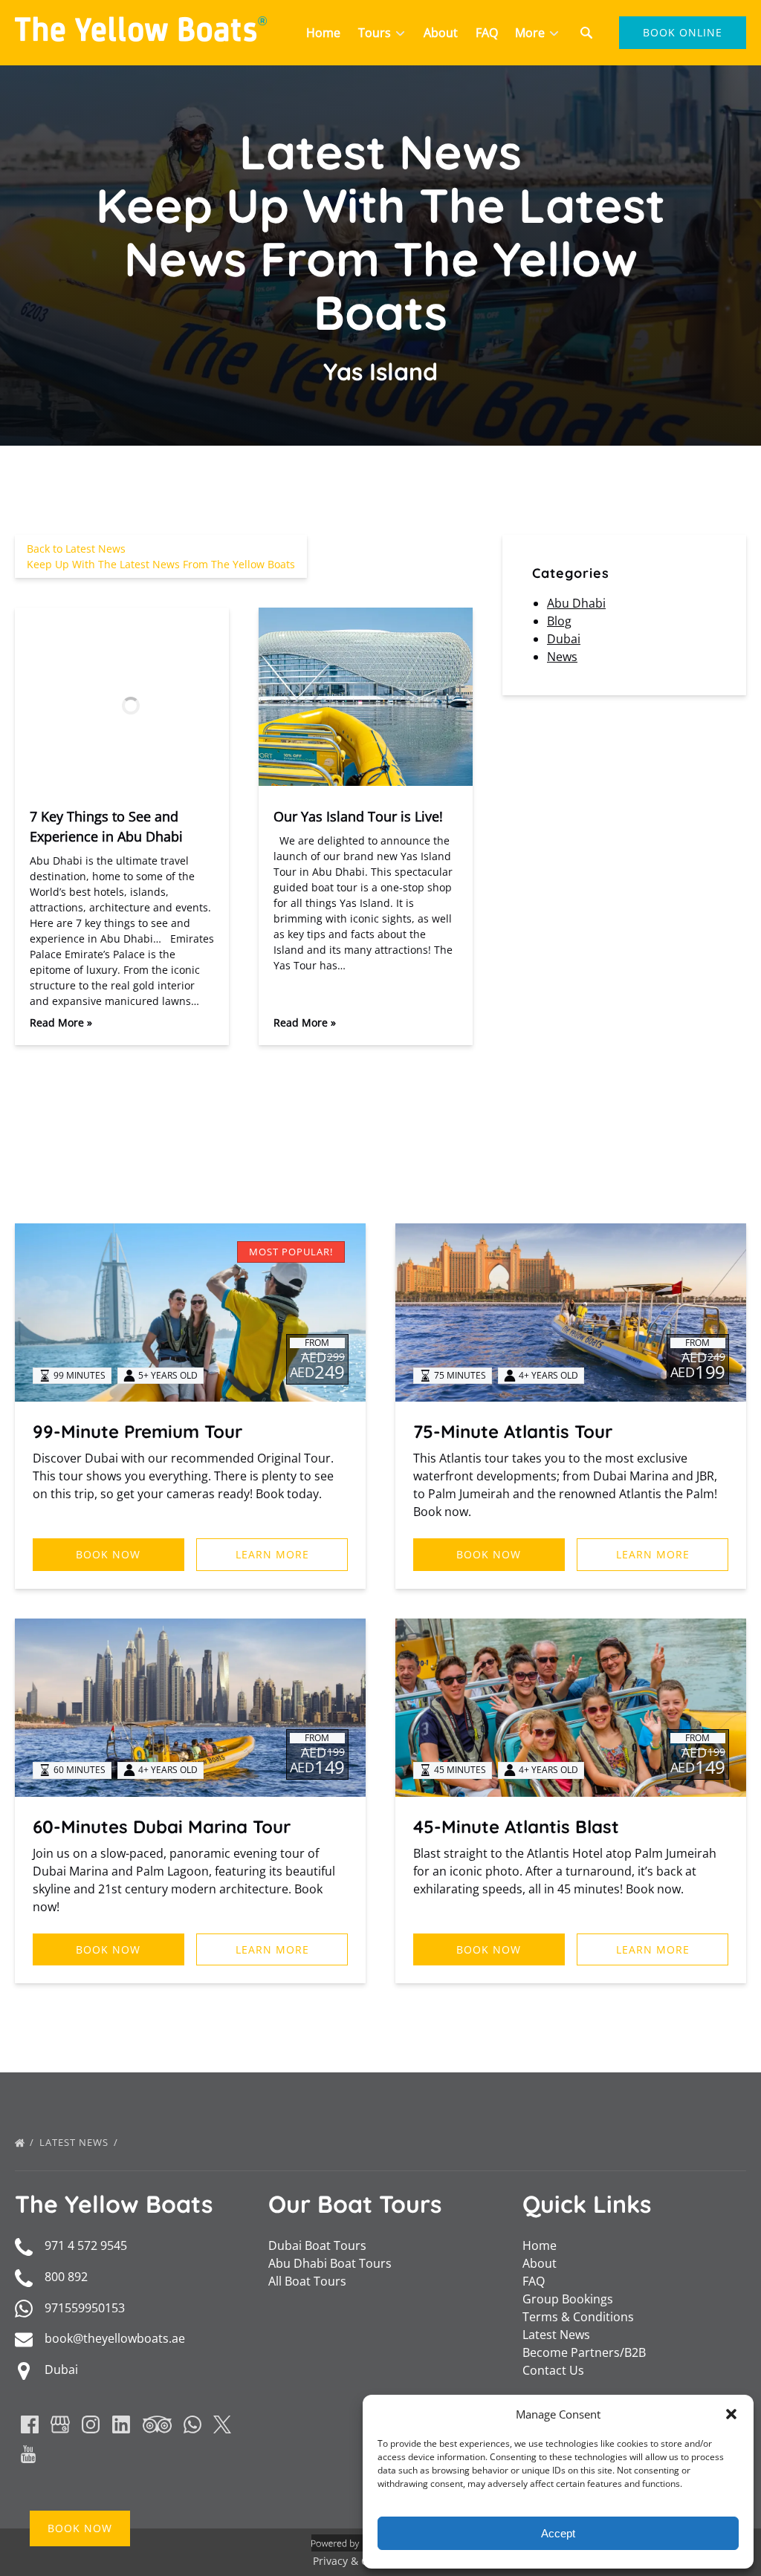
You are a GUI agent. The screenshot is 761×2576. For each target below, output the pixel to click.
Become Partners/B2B (584, 2352)
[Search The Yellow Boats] (586, 33)
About (441, 33)
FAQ (487, 33)
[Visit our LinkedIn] (121, 2424)
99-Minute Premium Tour (137, 1431)
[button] (731, 2414)
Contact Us (553, 2370)
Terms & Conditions (578, 2317)
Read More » (61, 1022)
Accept (558, 2533)
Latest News (75, 2142)
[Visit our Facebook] (30, 2424)
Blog (559, 621)
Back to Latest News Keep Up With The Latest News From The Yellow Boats (161, 556)
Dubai (564, 639)
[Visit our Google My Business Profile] (60, 2424)
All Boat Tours (307, 2281)
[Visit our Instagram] (91, 2424)
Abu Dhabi (576, 603)
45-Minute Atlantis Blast (516, 1827)
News (562, 657)
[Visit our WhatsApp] (192, 2424)
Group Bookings (568, 2299)
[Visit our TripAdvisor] (157, 2424)
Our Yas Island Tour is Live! (358, 816)
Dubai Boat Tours (317, 2245)
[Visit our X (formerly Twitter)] (222, 2424)
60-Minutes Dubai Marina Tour (162, 1827)
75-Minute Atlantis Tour (513, 1431)
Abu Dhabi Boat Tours (330, 2263)
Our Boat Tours (355, 2204)
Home (323, 33)
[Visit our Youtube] (28, 2454)
